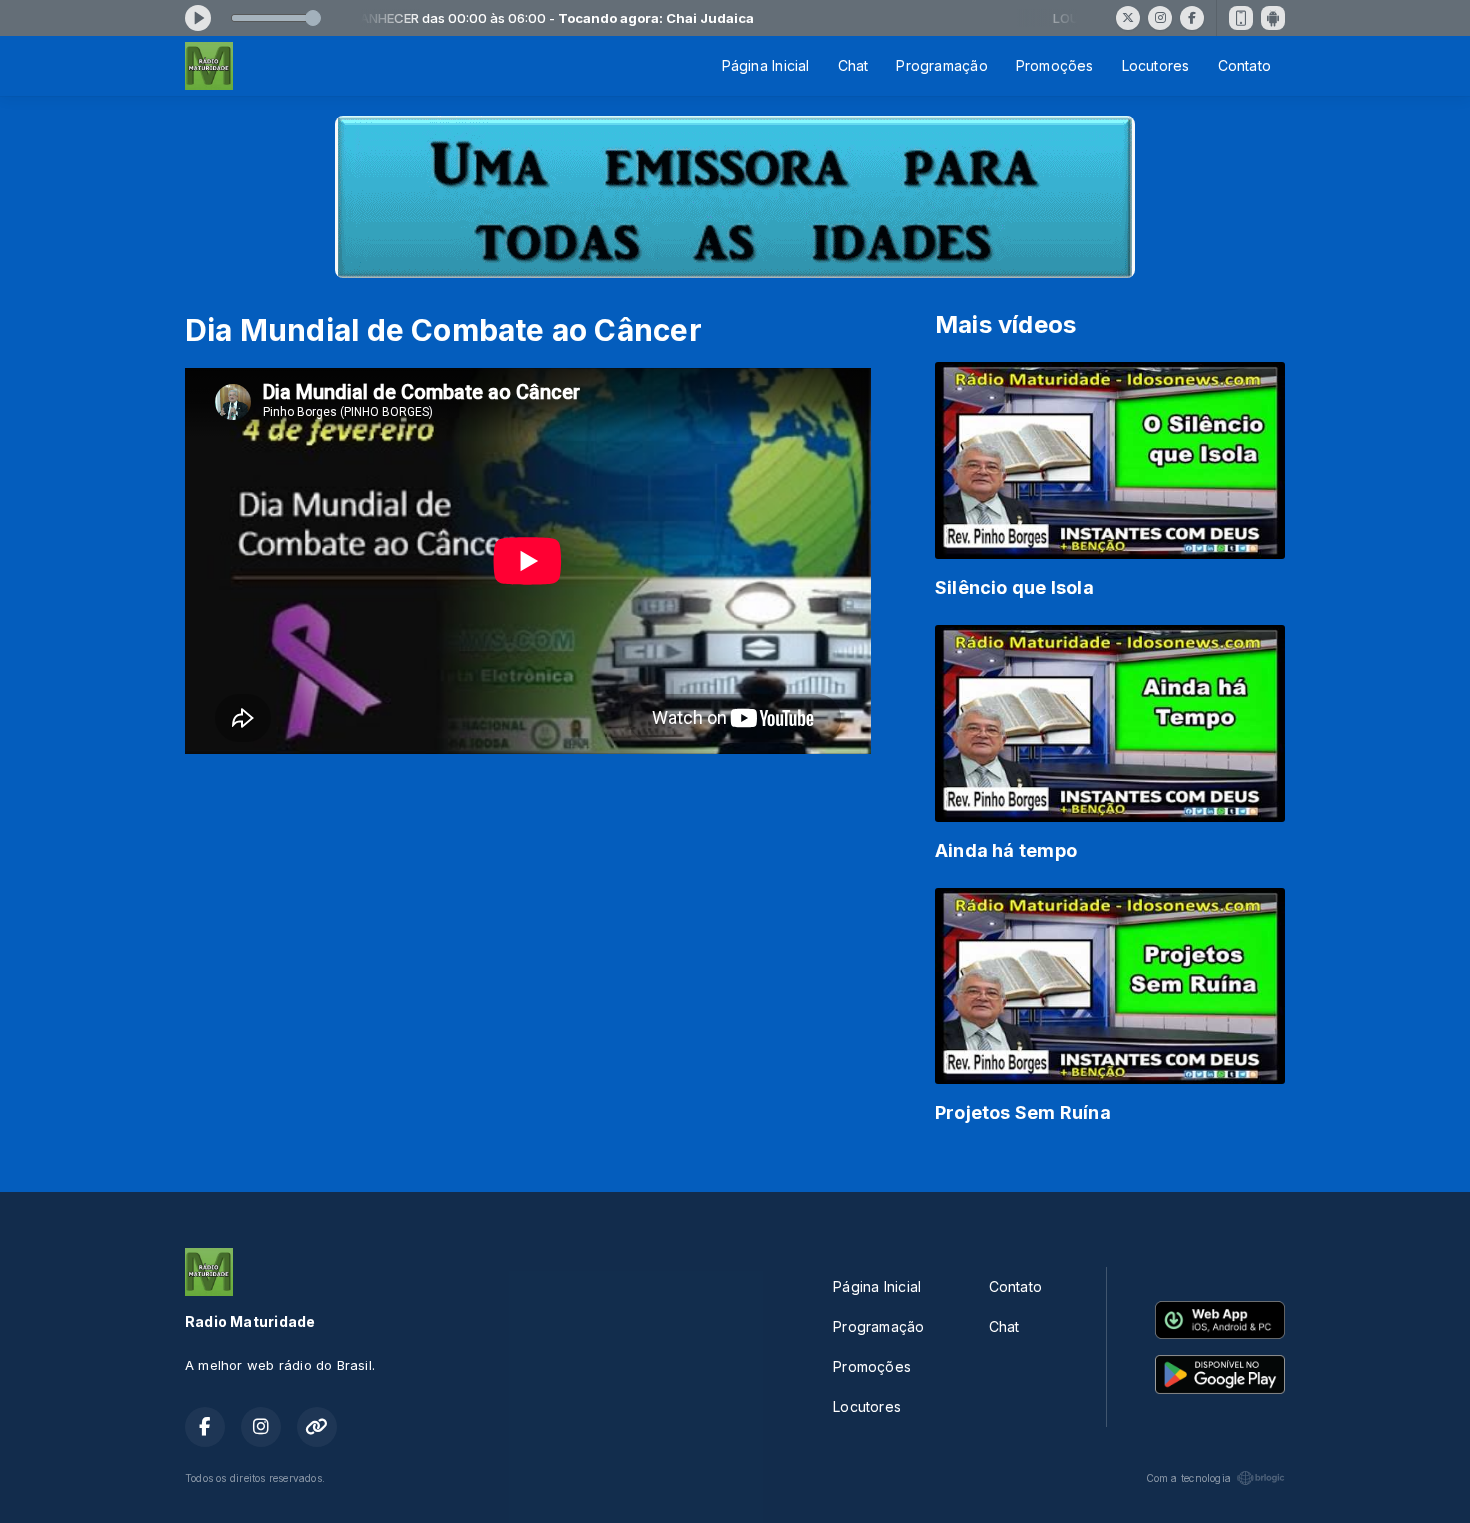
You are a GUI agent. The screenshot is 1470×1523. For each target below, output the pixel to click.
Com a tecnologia (1188, 1478)
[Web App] (1241, 18)
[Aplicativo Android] (1273, 18)
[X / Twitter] (1128, 18)
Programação (941, 65)
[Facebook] (1192, 18)
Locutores (1156, 65)
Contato (1244, 65)
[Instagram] (1160, 18)
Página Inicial (766, 65)
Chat (853, 65)
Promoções (1055, 65)
